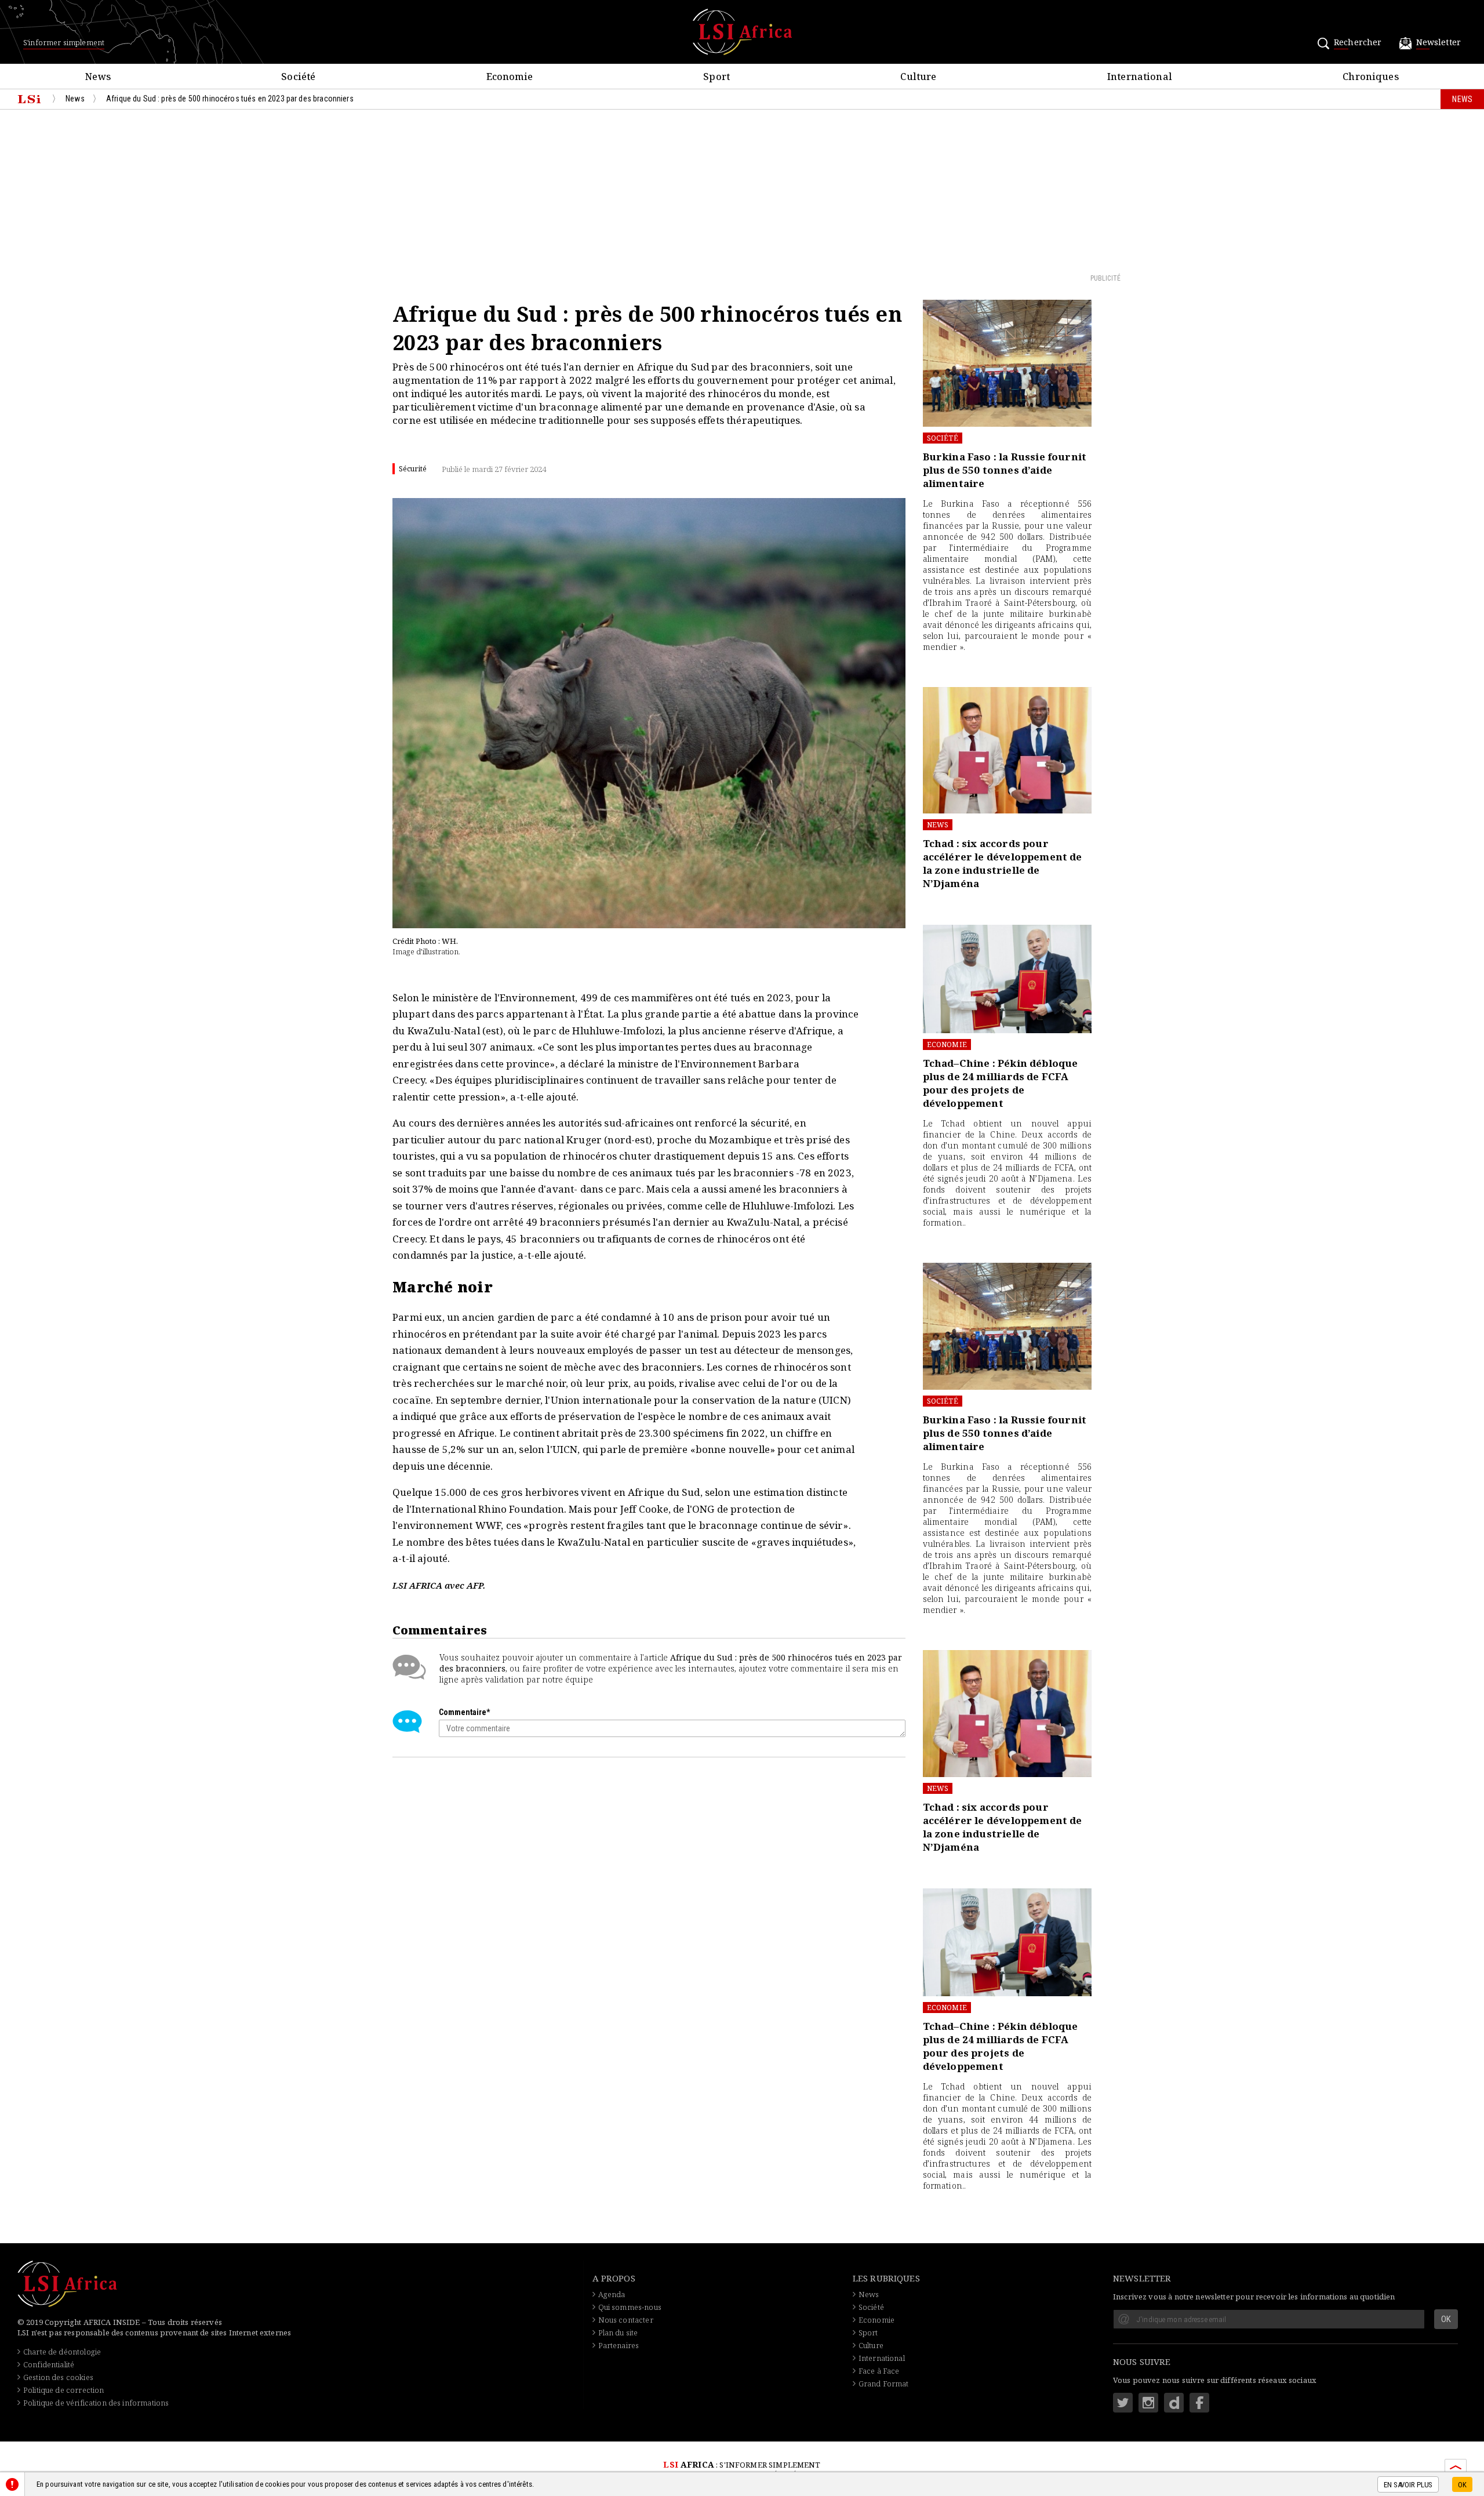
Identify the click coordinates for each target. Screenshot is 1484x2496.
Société (943, 438)
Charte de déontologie (62, 2352)
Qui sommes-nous (630, 2307)
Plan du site (618, 2332)
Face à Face (879, 2371)
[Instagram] (1148, 2403)
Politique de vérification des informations (96, 2403)
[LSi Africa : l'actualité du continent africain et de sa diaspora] (742, 32)
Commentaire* (464, 1712)
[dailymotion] (1174, 2403)
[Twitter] (1123, 2403)
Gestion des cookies (58, 2377)
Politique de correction (63, 2390)
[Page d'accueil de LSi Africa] (29, 99)
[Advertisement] (742, 191)
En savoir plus (1408, 2485)
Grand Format (884, 2384)
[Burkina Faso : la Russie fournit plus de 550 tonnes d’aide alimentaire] (1007, 363)
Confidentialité (49, 2364)
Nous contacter (626, 2320)
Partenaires (619, 2345)
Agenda (612, 2294)
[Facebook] (1199, 2403)
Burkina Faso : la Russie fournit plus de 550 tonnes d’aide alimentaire (1005, 470)
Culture (871, 2345)
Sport (868, 2332)
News (938, 825)
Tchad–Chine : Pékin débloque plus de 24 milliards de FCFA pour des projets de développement (1001, 1083)
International (882, 2358)
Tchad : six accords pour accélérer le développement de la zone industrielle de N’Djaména (1003, 863)
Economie (947, 1044)
